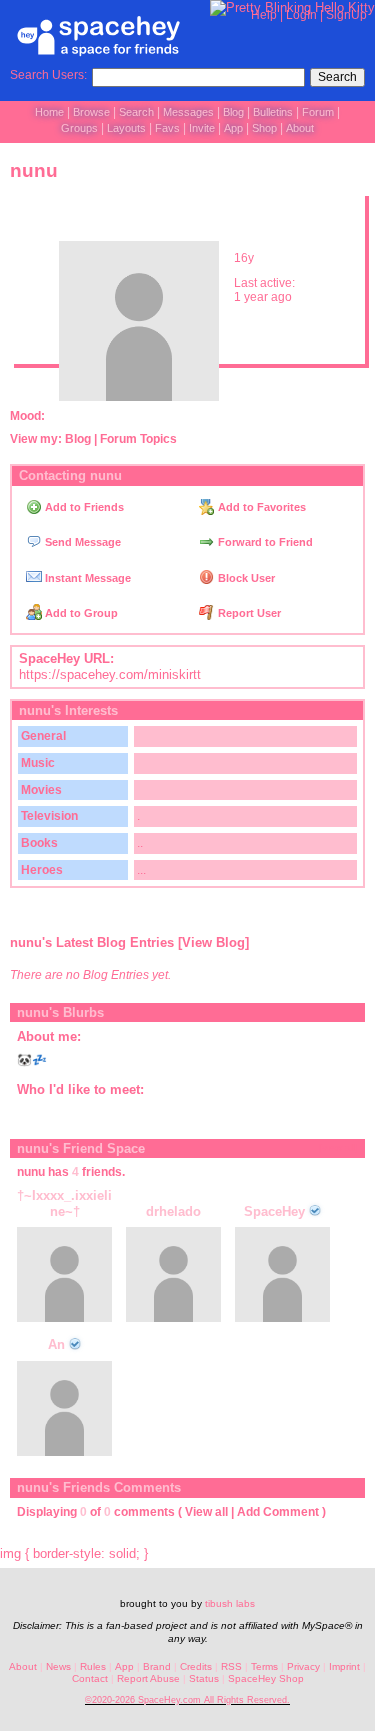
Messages (188, 112)
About (300, 128)
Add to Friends (83, 507)
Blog (233, 112)
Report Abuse (148, 1678)
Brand (157, 1666)
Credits (196, 1666)
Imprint (344, 1666)
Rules (93, 1666)
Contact (90, 1678)
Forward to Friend (264, 542)
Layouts (126, 128)
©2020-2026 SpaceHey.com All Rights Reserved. (187, 1700)
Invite (202, 128)
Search (337, 77)
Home (49, 112)
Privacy (303, 1666)
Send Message (81, 542)
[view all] (338, 1147)
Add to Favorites (260, 507)
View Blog (213, 942)
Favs (167, 128)
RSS (231, 1666)
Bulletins (273, 112)
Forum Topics (138, 439)
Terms (264, 1666)
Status (204, 1678)
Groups (79, 128)
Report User (248, 613)
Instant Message (86, 578)
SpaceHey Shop (266, 1678)
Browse (91, 112)
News (58, 1666)
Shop (264, 128)
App (233, 128)
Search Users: (48, 75)
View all (206, 1512)
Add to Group (80, 613)
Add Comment (278, 1512)
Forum (318, 112)
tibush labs (230, 1603)
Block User (245, 578)
